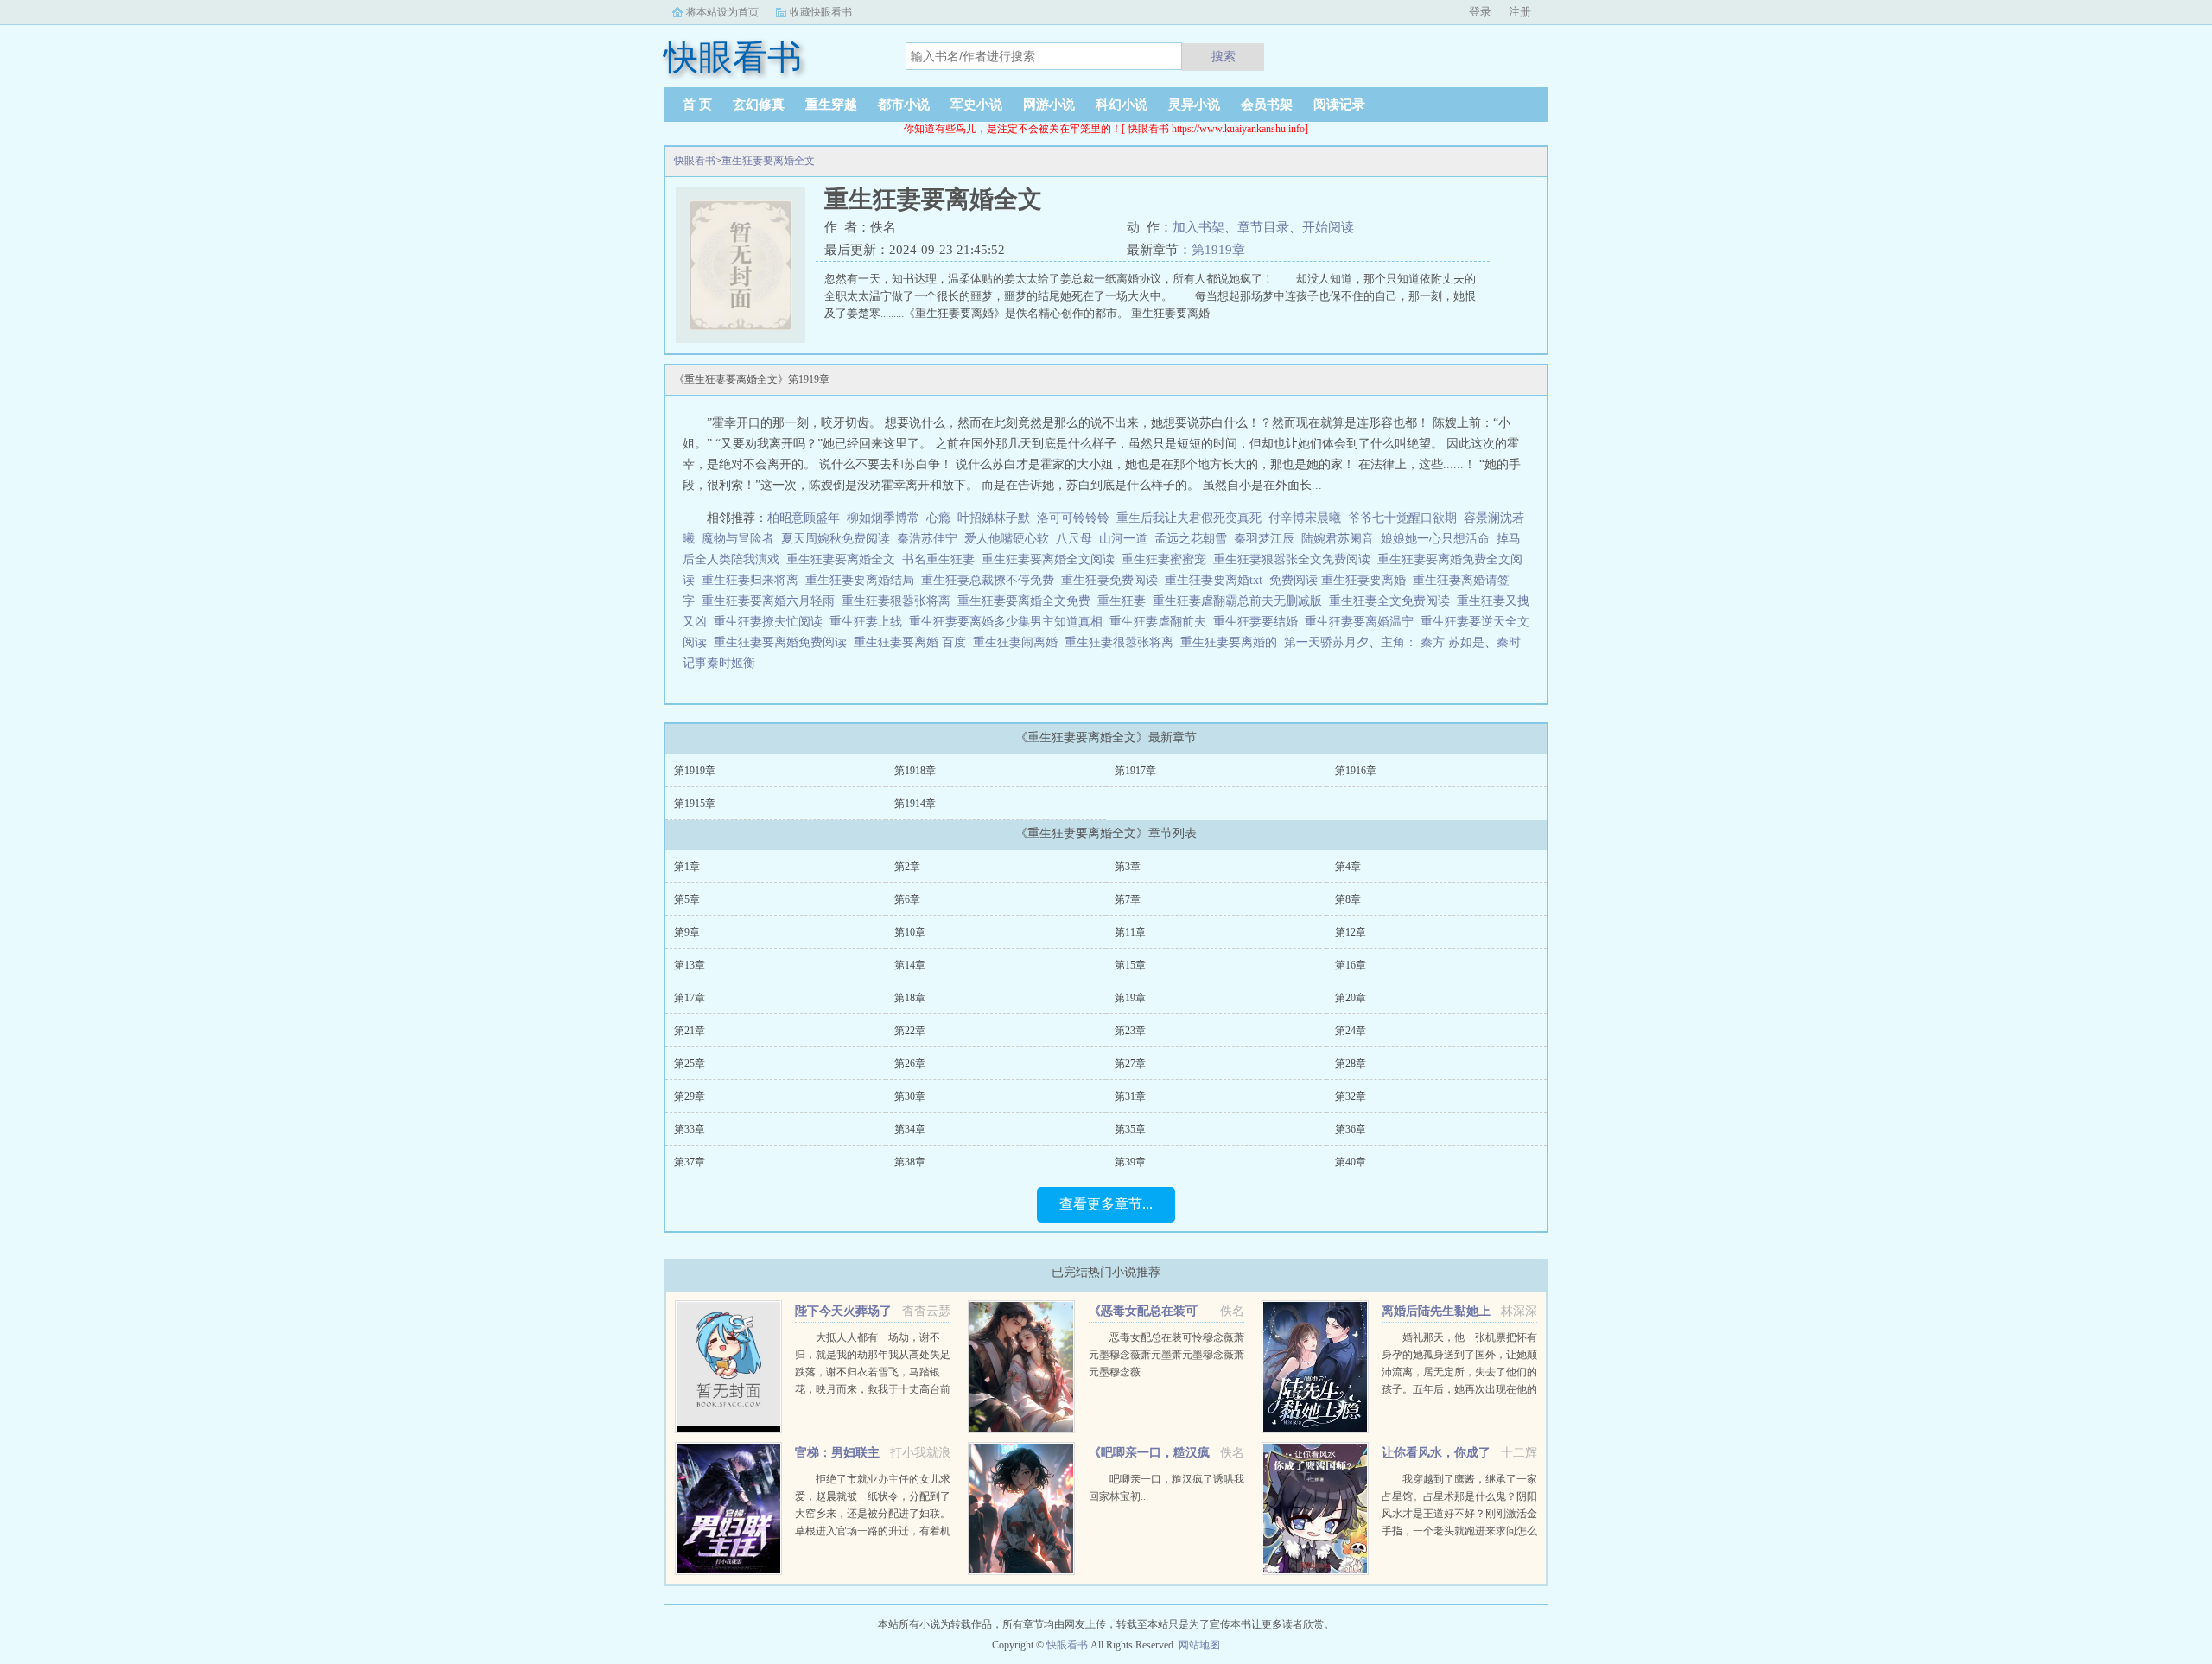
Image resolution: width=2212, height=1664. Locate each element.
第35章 (1130, 1129)
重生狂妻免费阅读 (1113, 580)
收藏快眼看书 (821, 12)
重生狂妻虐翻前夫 (1161, 622)
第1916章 (1356, 771)
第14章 (910, 965)
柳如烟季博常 (883, 518)
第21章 (690, 1031)
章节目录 (1263, 227)
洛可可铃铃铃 (1073, 518)
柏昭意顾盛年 (804, 518)
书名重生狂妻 (942, 559)
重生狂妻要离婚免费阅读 (784, 642)
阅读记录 (1339, 105)
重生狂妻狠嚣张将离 (899, 601)
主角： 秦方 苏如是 (1433, 642)
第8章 (1348, 899)
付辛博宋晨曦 (1305, 518)
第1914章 (915, 803)
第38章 (910, 1162)
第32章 (1351, 1096)
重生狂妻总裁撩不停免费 (991, 580)
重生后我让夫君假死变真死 (1189, 518)
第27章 (1130, 1064)
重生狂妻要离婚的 (1232, 642)
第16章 (1351, 965)
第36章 (1351, 1129)
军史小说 (976, 105)
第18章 (910, 998)
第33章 (690, 1129)
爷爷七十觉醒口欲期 (1402, 518)
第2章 (907, 867)
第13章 (690, 965)
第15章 (1130, 965)
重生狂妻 (1125, 601)
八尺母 (1074, 539)
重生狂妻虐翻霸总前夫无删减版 (1241, 601)
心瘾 (938, 518)
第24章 (1351, 1031)
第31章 (1130, 1096)
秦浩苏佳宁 (927, 539)
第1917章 (1135, 771)
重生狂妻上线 (869, 622)
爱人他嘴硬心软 (1007, 539)
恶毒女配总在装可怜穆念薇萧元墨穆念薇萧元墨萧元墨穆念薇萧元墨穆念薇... (1166, 1355)
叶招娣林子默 (994, 518)
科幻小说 (1122, 105)
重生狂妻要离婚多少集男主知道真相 (1009, 622)
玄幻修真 (759, 105)
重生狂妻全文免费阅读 (1393, 601)
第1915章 (695, 803)
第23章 (1130, 1031)
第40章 (1351, 1162)
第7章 (1128, 899)
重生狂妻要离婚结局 (863, 580)
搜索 (1224, 56)
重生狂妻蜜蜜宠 (1167, 559)
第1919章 (1218, 250)
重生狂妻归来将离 (753, 580)
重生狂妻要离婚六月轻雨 (772, 601)
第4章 (1348, 867)
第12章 (1351, 932)
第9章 (687, 932)
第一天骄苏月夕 (1326, 642)
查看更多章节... (1106, 1204)
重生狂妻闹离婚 (1019, 642)
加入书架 (1198, 227)
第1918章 (915, 771)
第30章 (910, 1096)
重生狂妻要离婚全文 (768, 161)
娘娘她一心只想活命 (1435, 539)
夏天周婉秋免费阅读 (836, 539)
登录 (1480, 12)
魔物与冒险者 (738, 539)
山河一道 (1123, 539)
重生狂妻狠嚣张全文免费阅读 (1295, 559)
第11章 (1130, 932)
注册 (1520, 12)
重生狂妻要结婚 (1259, 622)
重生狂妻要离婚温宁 (1363, 622)
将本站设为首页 (722, 12)
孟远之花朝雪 (1191, 539)
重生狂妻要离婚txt (1217, 580)
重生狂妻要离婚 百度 (913, 642)
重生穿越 (831, 105)
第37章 (690, 1162)
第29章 (690, 1096)
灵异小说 (1194, 105)
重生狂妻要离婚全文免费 (1027, 601)
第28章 (1351, 1064)
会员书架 (1267, 105)
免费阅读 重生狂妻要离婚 (1341, 580)
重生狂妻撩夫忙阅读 (772, 622)
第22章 (910, 1031)
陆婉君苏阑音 (1338, 539)
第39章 (1130, 1162)
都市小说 (904, 105)
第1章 (687, 867)
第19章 (1130, 998)
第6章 (907, 899)
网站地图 (1199, 1645)
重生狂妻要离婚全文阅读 (1052, 559)
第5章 (687, 899)
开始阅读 (1328, 227)
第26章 (910, 1064)
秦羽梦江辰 (1264, 539)
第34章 (910, 1129)
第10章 (910, 932)
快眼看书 (695, 161)
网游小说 (1049, 105)
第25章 (690, 1064)
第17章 (690, 998)
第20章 (1351, 998)
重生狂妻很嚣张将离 (1122, 642)
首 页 (697, 105)
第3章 (1128, 867)
